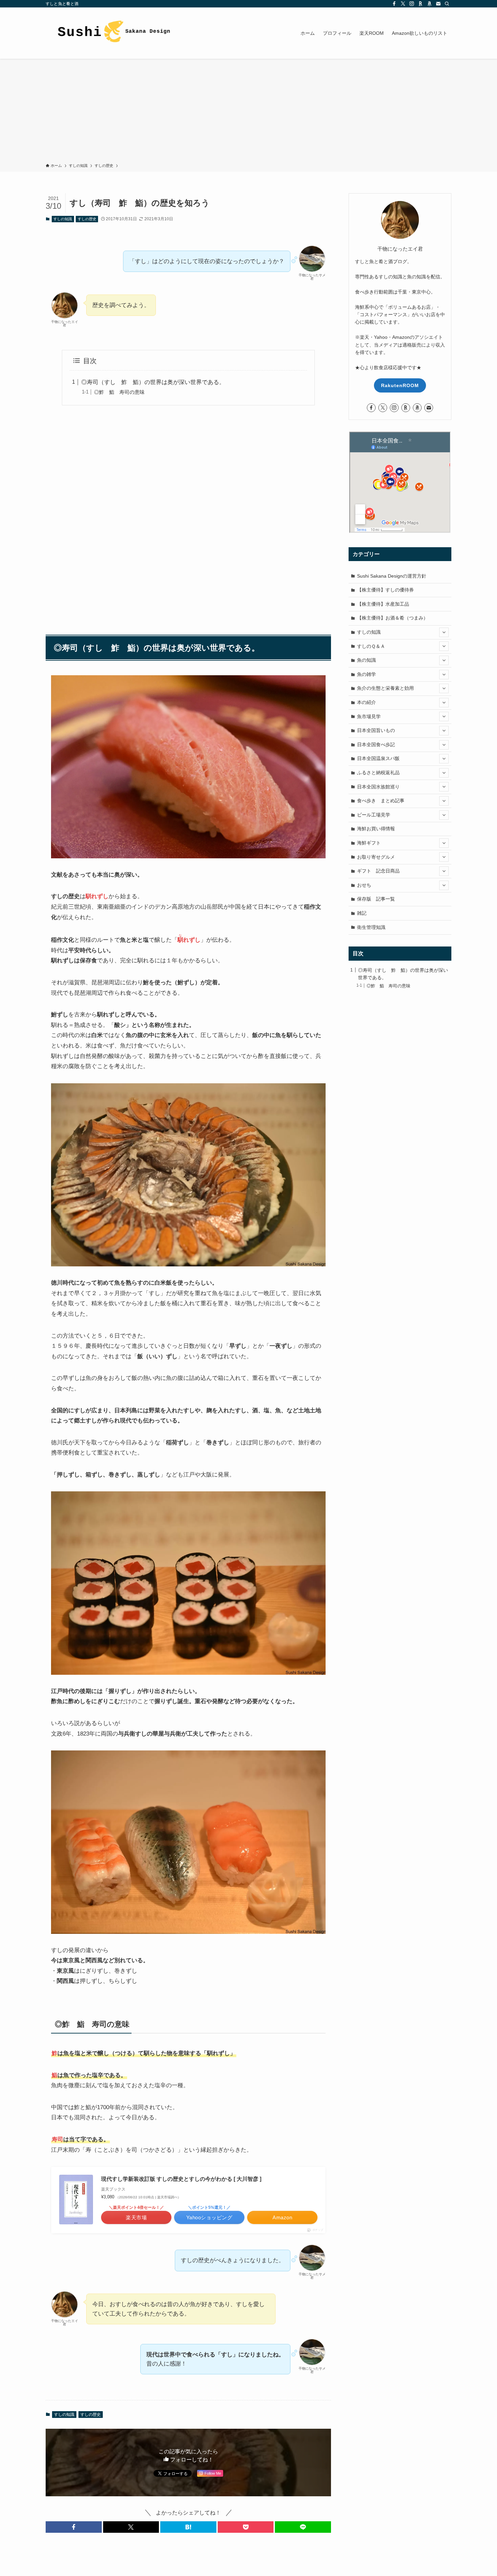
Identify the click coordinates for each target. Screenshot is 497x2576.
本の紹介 (366, 702)
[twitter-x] (403, 4)
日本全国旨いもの (376, 730)
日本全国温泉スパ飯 (378, 758)
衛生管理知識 (371, 927)
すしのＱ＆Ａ (371, 646)
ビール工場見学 (374, 815)
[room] (421, 4)
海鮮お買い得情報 (376, 829)
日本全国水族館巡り (378, 787)
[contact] (438, 4)
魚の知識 (366, 660)
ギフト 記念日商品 (378, 871)
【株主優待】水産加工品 (383, 604)
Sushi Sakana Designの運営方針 (392, 576)
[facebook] (394, 4)
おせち (364, 885)
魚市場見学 (369, 716)
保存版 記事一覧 (376, 899)
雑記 (362, 913)
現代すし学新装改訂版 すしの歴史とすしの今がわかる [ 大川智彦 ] (181, 2179)
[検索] (447, 4)
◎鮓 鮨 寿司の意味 (119, 392)
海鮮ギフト (369, 843)
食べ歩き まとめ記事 (381, 801)
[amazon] (429, 4)
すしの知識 (63, 219)
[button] (74, 2527)
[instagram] (412, 4)
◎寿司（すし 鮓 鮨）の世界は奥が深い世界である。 (153, 382)
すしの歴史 (87, 219)
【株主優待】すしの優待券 (385, 590)
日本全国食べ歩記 (376, 744)
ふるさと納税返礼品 (378, 773)
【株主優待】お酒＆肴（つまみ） (393, 618)
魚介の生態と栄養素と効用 (385, 688)
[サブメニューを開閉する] (444, 632)
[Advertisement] (249, 112)
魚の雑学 (366, 674)
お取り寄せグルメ (376, 857)
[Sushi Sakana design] (113, 33)
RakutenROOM (400, 385)
